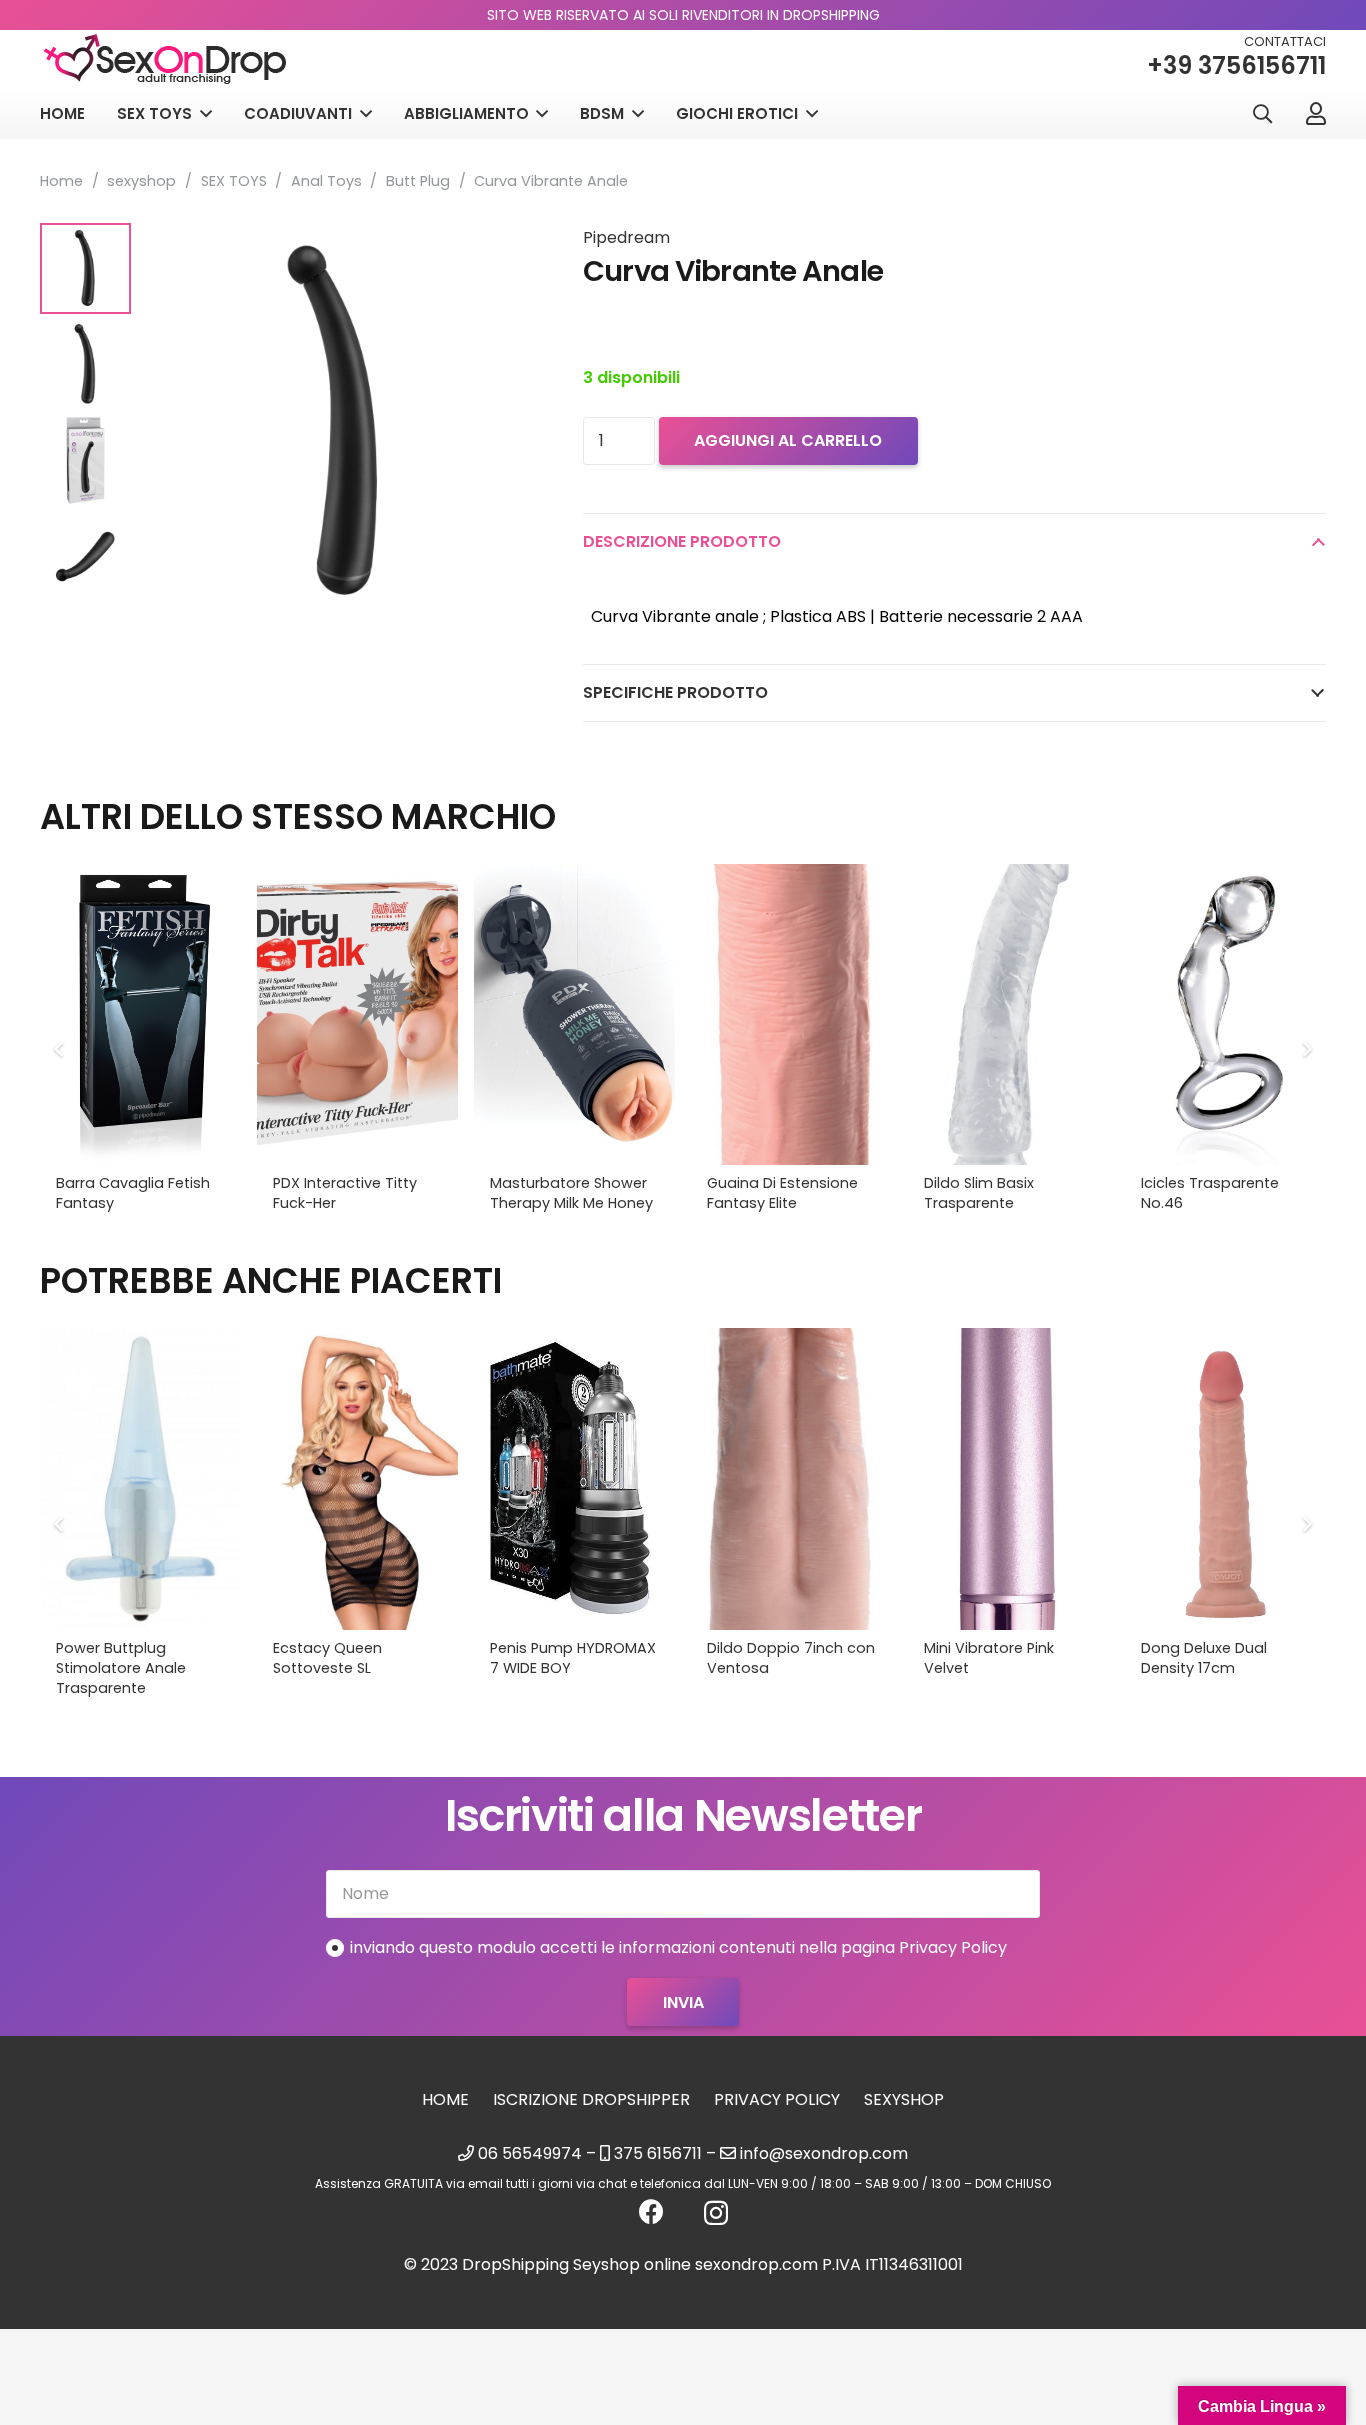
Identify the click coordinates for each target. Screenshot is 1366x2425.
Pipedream (626, 237)
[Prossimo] (1306, 1049)
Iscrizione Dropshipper (591, 2099)
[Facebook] (651, 2211)
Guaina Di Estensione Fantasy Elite (782, 1193)
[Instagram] (716, 2213)
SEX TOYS (234, 181)
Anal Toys (326, 181)
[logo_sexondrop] (165, 59)
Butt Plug (418, 181)
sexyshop (141, 181)
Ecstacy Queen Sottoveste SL (327, 1658)
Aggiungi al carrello (788, 440)
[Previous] (60, 1049)
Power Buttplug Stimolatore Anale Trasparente (121, 1668)
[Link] (1316, 113)
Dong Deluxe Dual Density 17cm (1204, 1658)
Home (61, 181)
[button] (1262, 114)
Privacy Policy (777, 2099)
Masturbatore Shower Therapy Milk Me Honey (571, 1193)
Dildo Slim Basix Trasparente (979, 1193)
